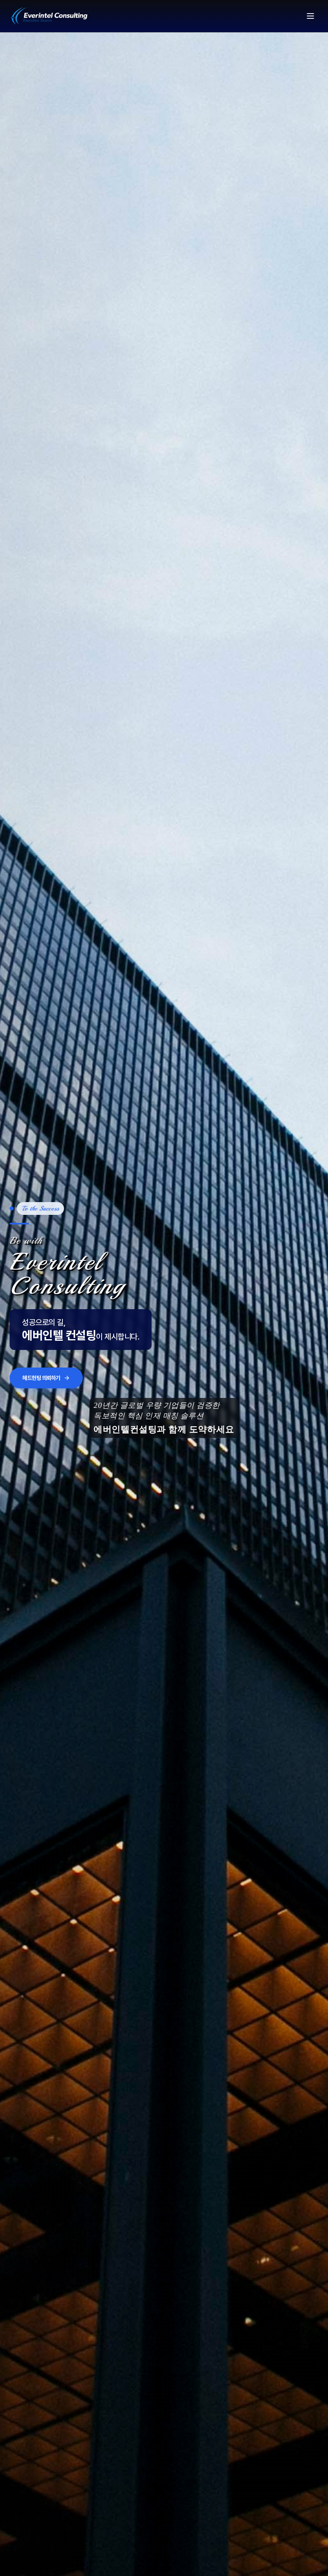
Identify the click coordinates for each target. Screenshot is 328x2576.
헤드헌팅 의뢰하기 (41, 1389)
